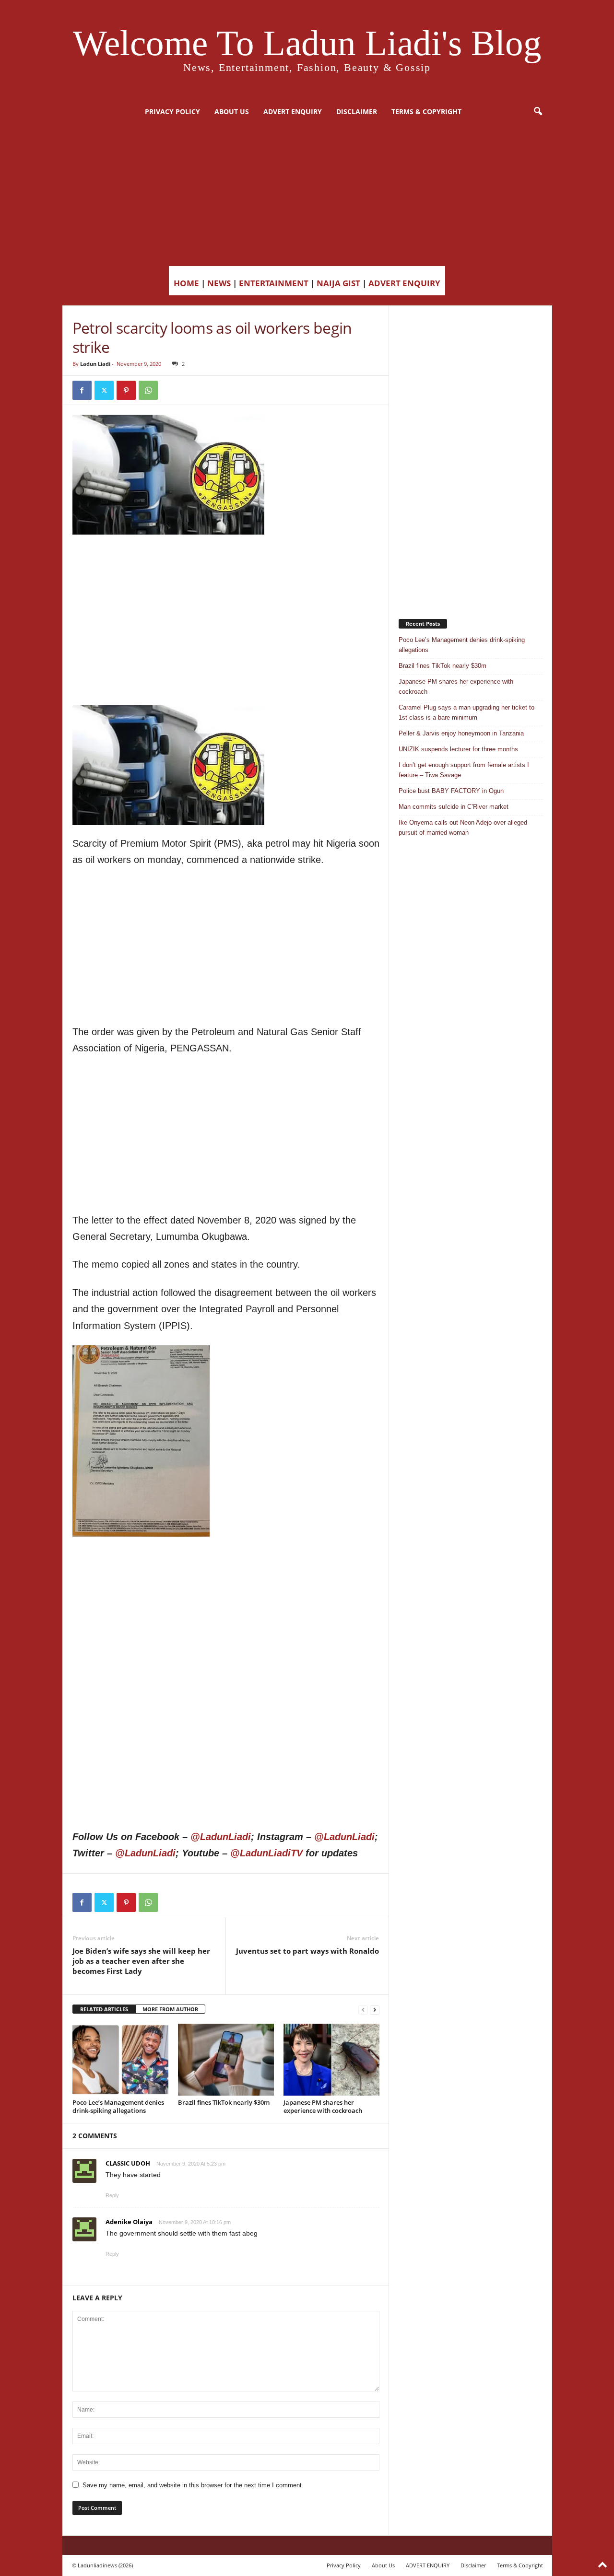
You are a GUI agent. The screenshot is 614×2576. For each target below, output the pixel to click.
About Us (232, 111)
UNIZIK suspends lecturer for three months (458, 749)
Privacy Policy (172, 111)
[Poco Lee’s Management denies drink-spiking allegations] (120, 2060)
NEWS (219, 283)
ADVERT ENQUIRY (293, 111)
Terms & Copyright (426, 111)
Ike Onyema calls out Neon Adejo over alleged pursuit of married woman (463, 828)
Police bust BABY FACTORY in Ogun (451, 791)
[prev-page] (363, 2010)
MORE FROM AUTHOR (170, 2009)
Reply (112, 2195)
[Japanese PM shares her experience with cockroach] (331, 2060)
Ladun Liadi (95, 364)
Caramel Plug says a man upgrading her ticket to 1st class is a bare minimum (466, 712)
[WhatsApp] (148, 390)
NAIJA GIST (338, 283)
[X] (104, 390)
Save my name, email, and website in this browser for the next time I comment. (193, 2485)
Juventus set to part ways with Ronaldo (307, 1951)
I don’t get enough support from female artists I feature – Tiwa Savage (464, 770)
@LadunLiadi (221, 1837)
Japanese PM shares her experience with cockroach (323, 2106)
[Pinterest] (126, 390)
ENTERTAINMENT (274, 283)
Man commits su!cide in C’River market (454, 807)
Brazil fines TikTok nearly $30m (224, 2102)
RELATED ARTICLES (104, 2009)
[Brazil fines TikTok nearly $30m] (226, 2060)
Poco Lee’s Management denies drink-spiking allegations (118, 2106)
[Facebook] (82, 390)
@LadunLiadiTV (266, 1853)
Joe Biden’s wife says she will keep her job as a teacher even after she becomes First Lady (141, 1961)
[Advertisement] (307, 194)
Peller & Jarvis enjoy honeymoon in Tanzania (461, 733)
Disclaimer (357, 111)
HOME (186, 283)
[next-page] (375, 2010)
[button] (538, 112)
